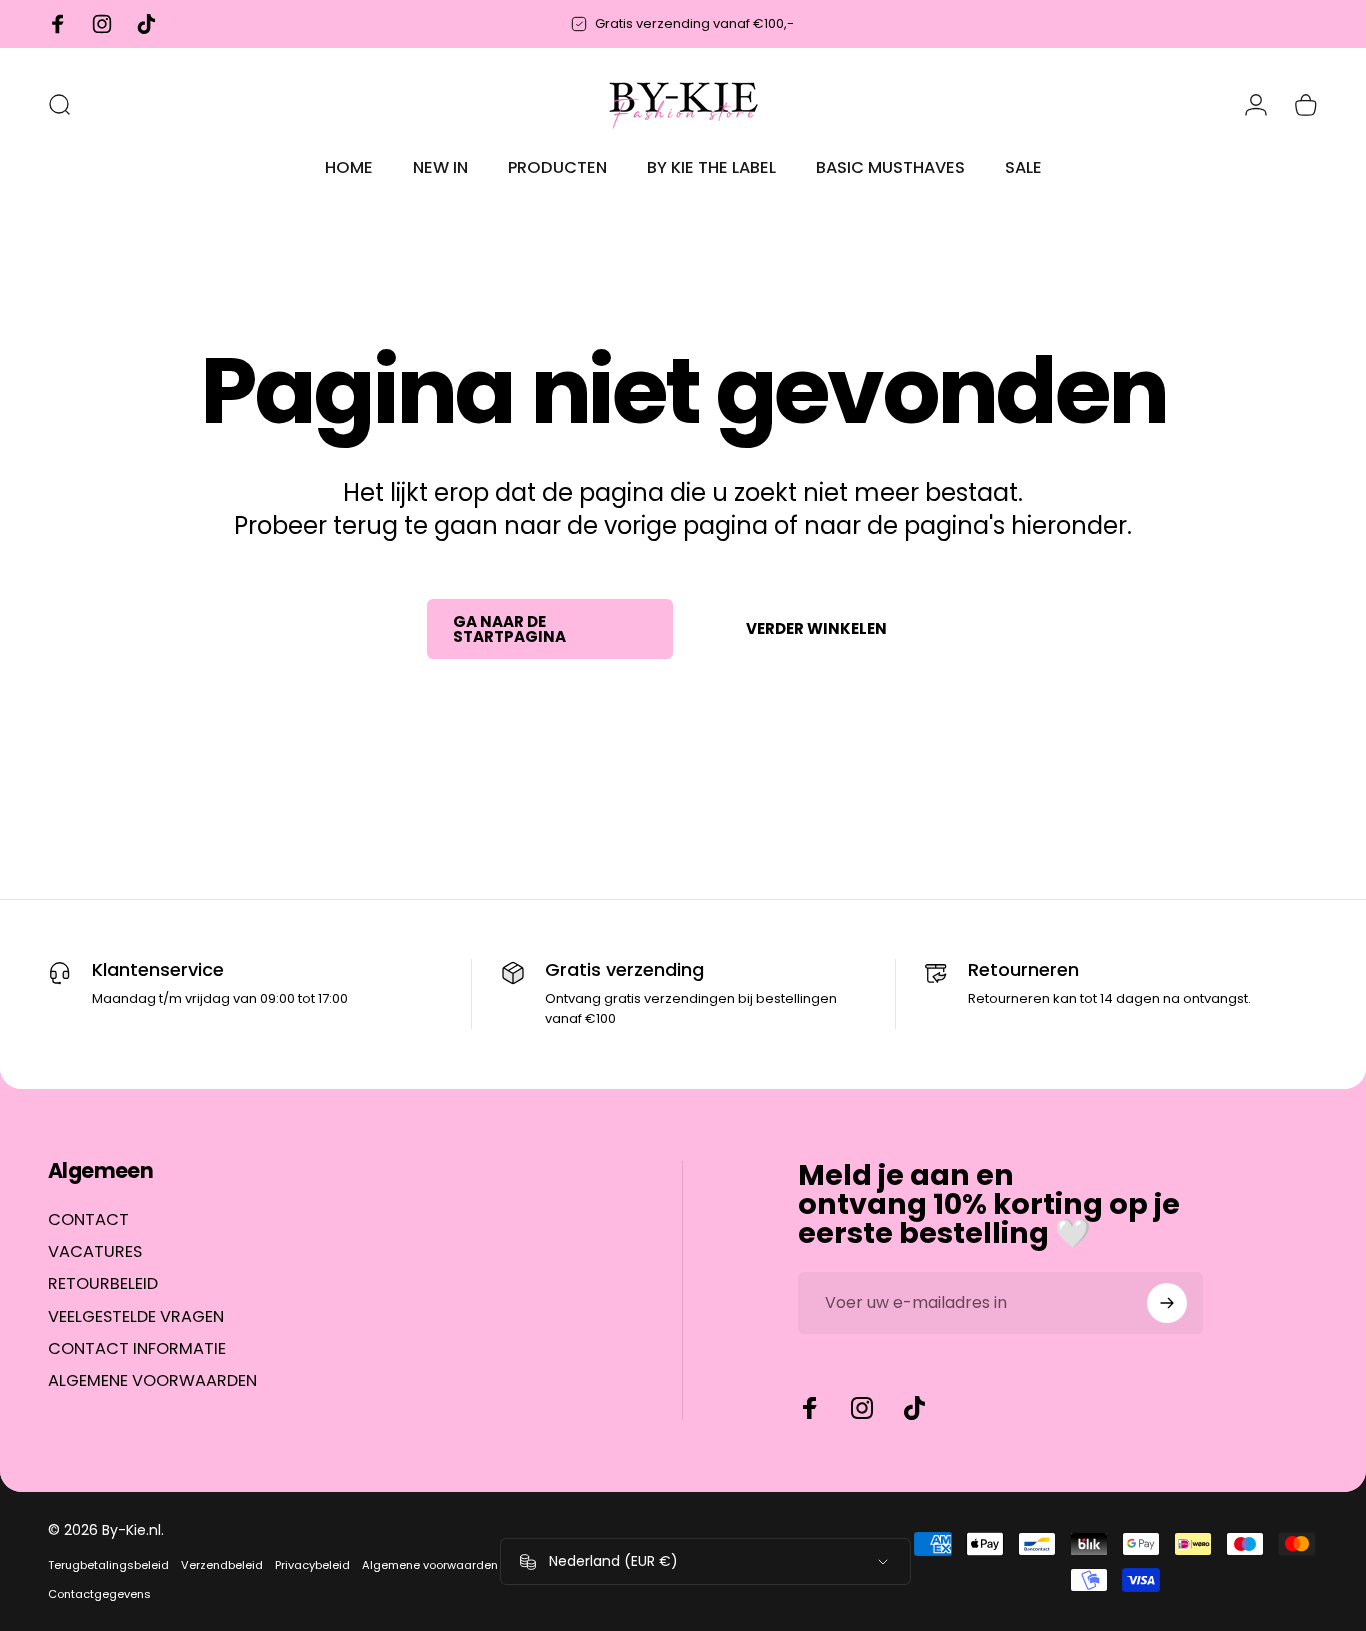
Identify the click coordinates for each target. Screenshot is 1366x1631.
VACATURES (95, 1252)
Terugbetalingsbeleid (108, 1565)
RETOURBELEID (103, 1285)
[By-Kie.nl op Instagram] (862, 1408)
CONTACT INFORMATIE (137, 1349)
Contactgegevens (99, 1594)
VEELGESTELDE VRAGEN (136, 1317)
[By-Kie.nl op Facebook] (810, 1408)
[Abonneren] (1167, 1303)
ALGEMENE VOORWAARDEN (152, 1382)
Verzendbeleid (222, 1565)
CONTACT (88, 1220)
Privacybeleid (312, 1565)
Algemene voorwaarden (430, 1565)
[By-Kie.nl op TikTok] (914, 1408)
